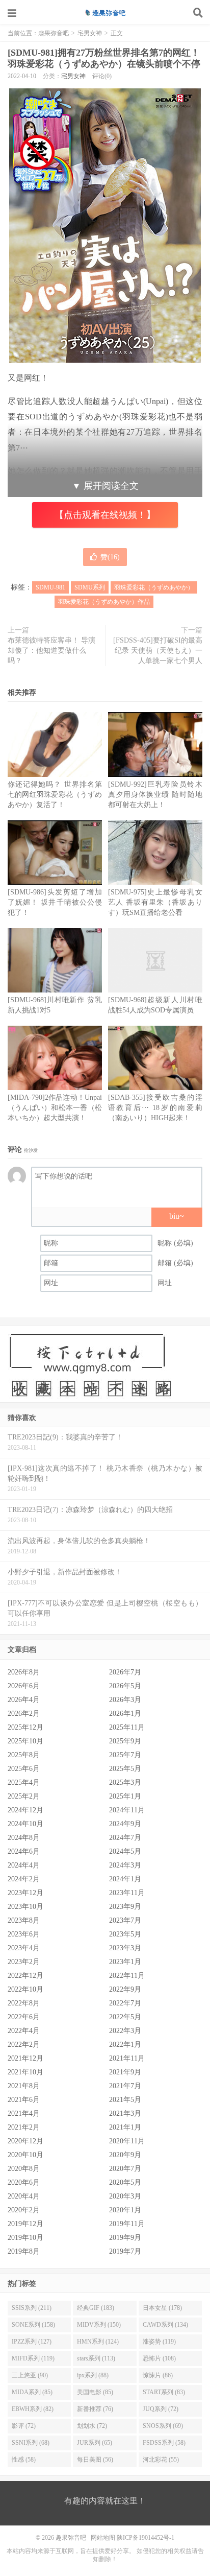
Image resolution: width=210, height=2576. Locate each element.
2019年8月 (24, 2251)
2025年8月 (24, 1755)
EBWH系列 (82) (33, 2409)
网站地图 (103, 2538)
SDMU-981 (50, 587)
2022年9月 (125, 1989)
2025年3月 (125, 1782)
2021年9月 (125, 2072)
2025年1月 (125, 1796)
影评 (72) (24, 2426)
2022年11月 (127, 1976)
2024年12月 (25, 1810)
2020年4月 (24, 2196)
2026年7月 (125, 1672)
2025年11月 (127, 1727)
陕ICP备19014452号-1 (146, 2538)
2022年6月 (24, 2017)
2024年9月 (125, 1824)
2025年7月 (125, 1755)
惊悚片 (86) (158, 2375)
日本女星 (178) (162, 2308)
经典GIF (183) (96, 2308)
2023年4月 (24, 1948)
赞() (110, 557)
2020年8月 (24, 2169)
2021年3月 (125, 2113)
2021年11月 (127, 2058)
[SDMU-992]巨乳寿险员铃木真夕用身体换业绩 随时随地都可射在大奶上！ (155, 795)
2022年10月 (25, 1989)
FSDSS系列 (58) (164, 2443)
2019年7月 (125, 2251)
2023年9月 (125, 1907)
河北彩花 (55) (161, 2460)
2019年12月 (25, 2224)
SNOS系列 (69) (163, 2426)
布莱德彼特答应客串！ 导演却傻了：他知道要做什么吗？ (51, 651)
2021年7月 (125, 2086)
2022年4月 (24, 2031)
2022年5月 (125, 2017)
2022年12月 (25, 1976)
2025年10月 (25, 1741)
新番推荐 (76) (95, 2409)
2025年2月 (24, 1796)
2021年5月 (125, 2100)
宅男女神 (90, 33)
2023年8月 (24, 1920)
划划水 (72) (92, 2426)
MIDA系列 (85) (32, 2392)
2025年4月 (24, 1782)
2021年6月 (24, 2100)
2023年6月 (24, 1934)
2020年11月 (127, 2141)
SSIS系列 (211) (32, 2308)
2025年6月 (24, 1769)
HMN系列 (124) (98, 2342)
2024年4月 (24, 1865)
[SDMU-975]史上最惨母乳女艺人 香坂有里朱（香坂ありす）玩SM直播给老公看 (155, 902)
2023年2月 (24, 1962)
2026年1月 (125, 1714)
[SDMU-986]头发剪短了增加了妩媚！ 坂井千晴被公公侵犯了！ (55, 902)
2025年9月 (125, 1741)
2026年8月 (24, 1672)
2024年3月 (125, 1865)
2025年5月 (125, 1769)
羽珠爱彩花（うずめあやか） (154, 587)
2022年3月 (125, 2031)
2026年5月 (125, 1686)
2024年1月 (125, 1879)
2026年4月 (24, 1700)
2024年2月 (24, 1879)
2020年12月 (25, 2141)
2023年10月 (25, 1907)
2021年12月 (25, 2058)
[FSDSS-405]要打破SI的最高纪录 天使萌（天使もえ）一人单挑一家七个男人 (158, 651)
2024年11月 (127, 1810)
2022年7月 (125, 2003)
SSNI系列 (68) (31, 2443)
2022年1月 (125, 2045)
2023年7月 (125, 1920)
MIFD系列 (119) (33, 2358)
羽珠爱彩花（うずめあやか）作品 (104, 602)
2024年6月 (24, 1851)
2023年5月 (125, 1934)
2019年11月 (127, 2224)
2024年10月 (25, 1824)
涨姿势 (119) (159, 2342)
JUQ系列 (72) (161, 2409)
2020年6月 (24, 2182)
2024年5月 (125, 1851)
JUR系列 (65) (95, 2443)
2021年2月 (24, 2127)
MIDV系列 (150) (99, 2325)
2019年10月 (25, 2238)
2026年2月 (24, 1714)
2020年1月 (125, 2210)
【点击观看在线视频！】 (105, 515)
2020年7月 (125, 2169)
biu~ (177, 1216)
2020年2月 (24, 2210)
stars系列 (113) (96, 2358)
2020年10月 (25, 2155)
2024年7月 (125, 1838)
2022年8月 (24, 2003)
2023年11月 (127, 1893)
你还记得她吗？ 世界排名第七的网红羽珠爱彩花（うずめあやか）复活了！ (55, 795)
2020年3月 (125, 2196)
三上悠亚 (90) (30, 2375)
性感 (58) (24, 2460)
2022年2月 (24, 2045)
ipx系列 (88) (93, 2375)
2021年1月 (125, 2127)
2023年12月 (25, 1893)
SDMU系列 (90, 587)
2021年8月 (24, 2086)
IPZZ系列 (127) (32, 2342)
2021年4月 (24, 2113)
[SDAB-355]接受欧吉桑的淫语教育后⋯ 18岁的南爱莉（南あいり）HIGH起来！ (155, 1108)
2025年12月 (25, 1727)
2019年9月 (125, 2238)
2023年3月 (125, 1948)
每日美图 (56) (95, 2460)
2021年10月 (25, 2072)
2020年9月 (125, 2155)
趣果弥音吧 (105, 13)
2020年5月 (125, 2182)
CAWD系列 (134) (165, 2325)
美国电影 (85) (95, 2392)
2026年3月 (125, 1700)
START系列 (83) (164, 2392)
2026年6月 (24, 1686)
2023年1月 (125, 1962)
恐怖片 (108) (159, 2358)
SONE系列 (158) (33, 2325)
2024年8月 (24, 1838)
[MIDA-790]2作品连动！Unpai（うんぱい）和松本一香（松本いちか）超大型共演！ (55, 1108)
